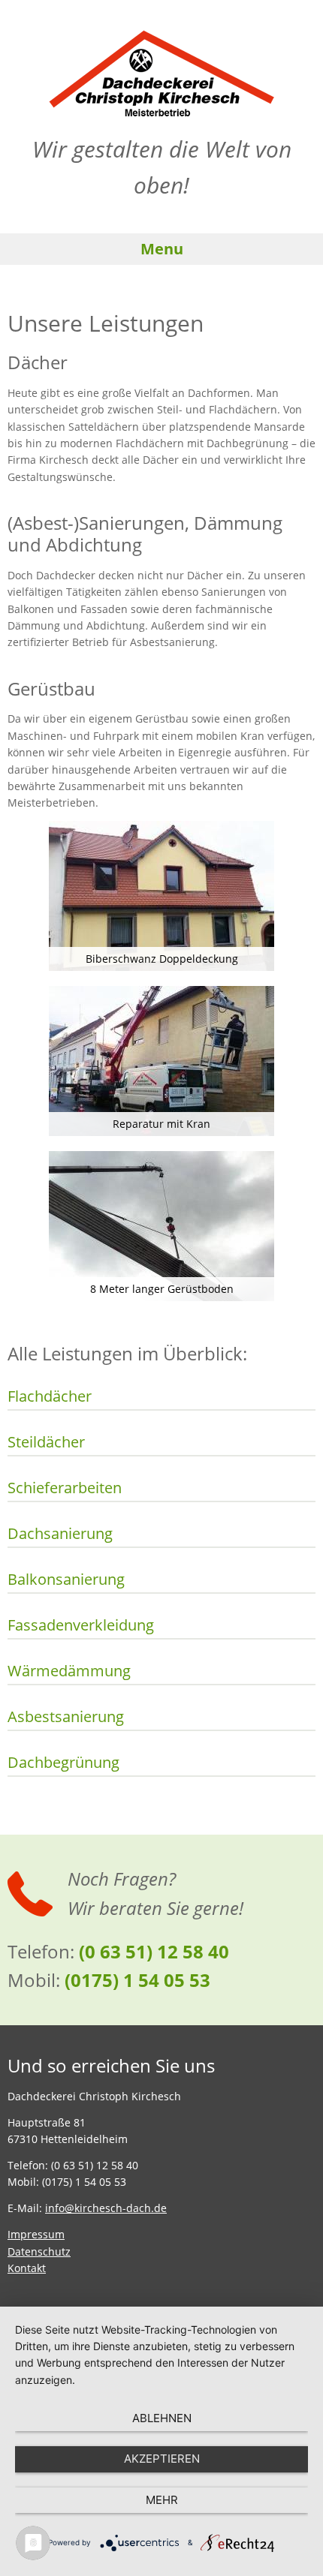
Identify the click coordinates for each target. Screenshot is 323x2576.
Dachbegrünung (63, 1763)
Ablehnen (162, 2418)
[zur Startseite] (161, 73)
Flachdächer (50, 1396)
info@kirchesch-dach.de (106, 2208)
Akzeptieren (162, 2459)
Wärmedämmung (69, 1671)
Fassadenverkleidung (81, 1625)
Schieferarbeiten (65, 1488)
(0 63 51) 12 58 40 (154, 1951)
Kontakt (27, 2268)
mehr (162, 2500)
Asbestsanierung (66, 1717)
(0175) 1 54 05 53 (137, 1980)
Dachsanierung (60, 1534)
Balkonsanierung (66, 1580)
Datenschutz (39, 2251)
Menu (162, 249)
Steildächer (46, 1442)
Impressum (36, 2234)
